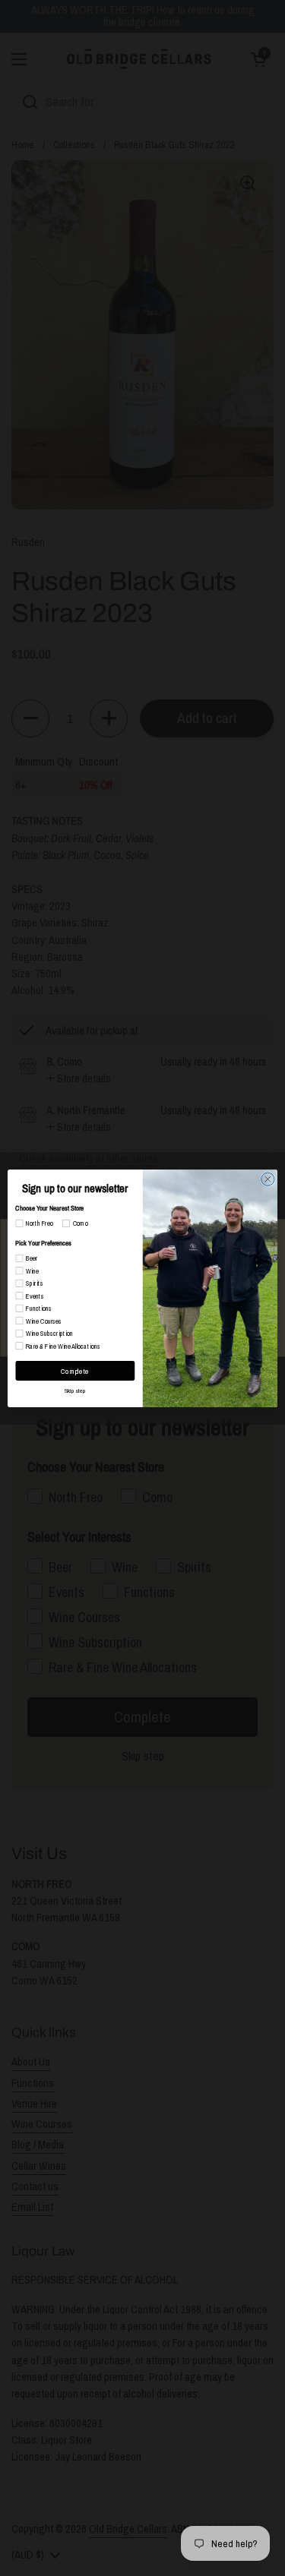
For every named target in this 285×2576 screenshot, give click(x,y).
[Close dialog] (268, 1178)
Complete (75, 1370)
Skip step (75, 1390)
